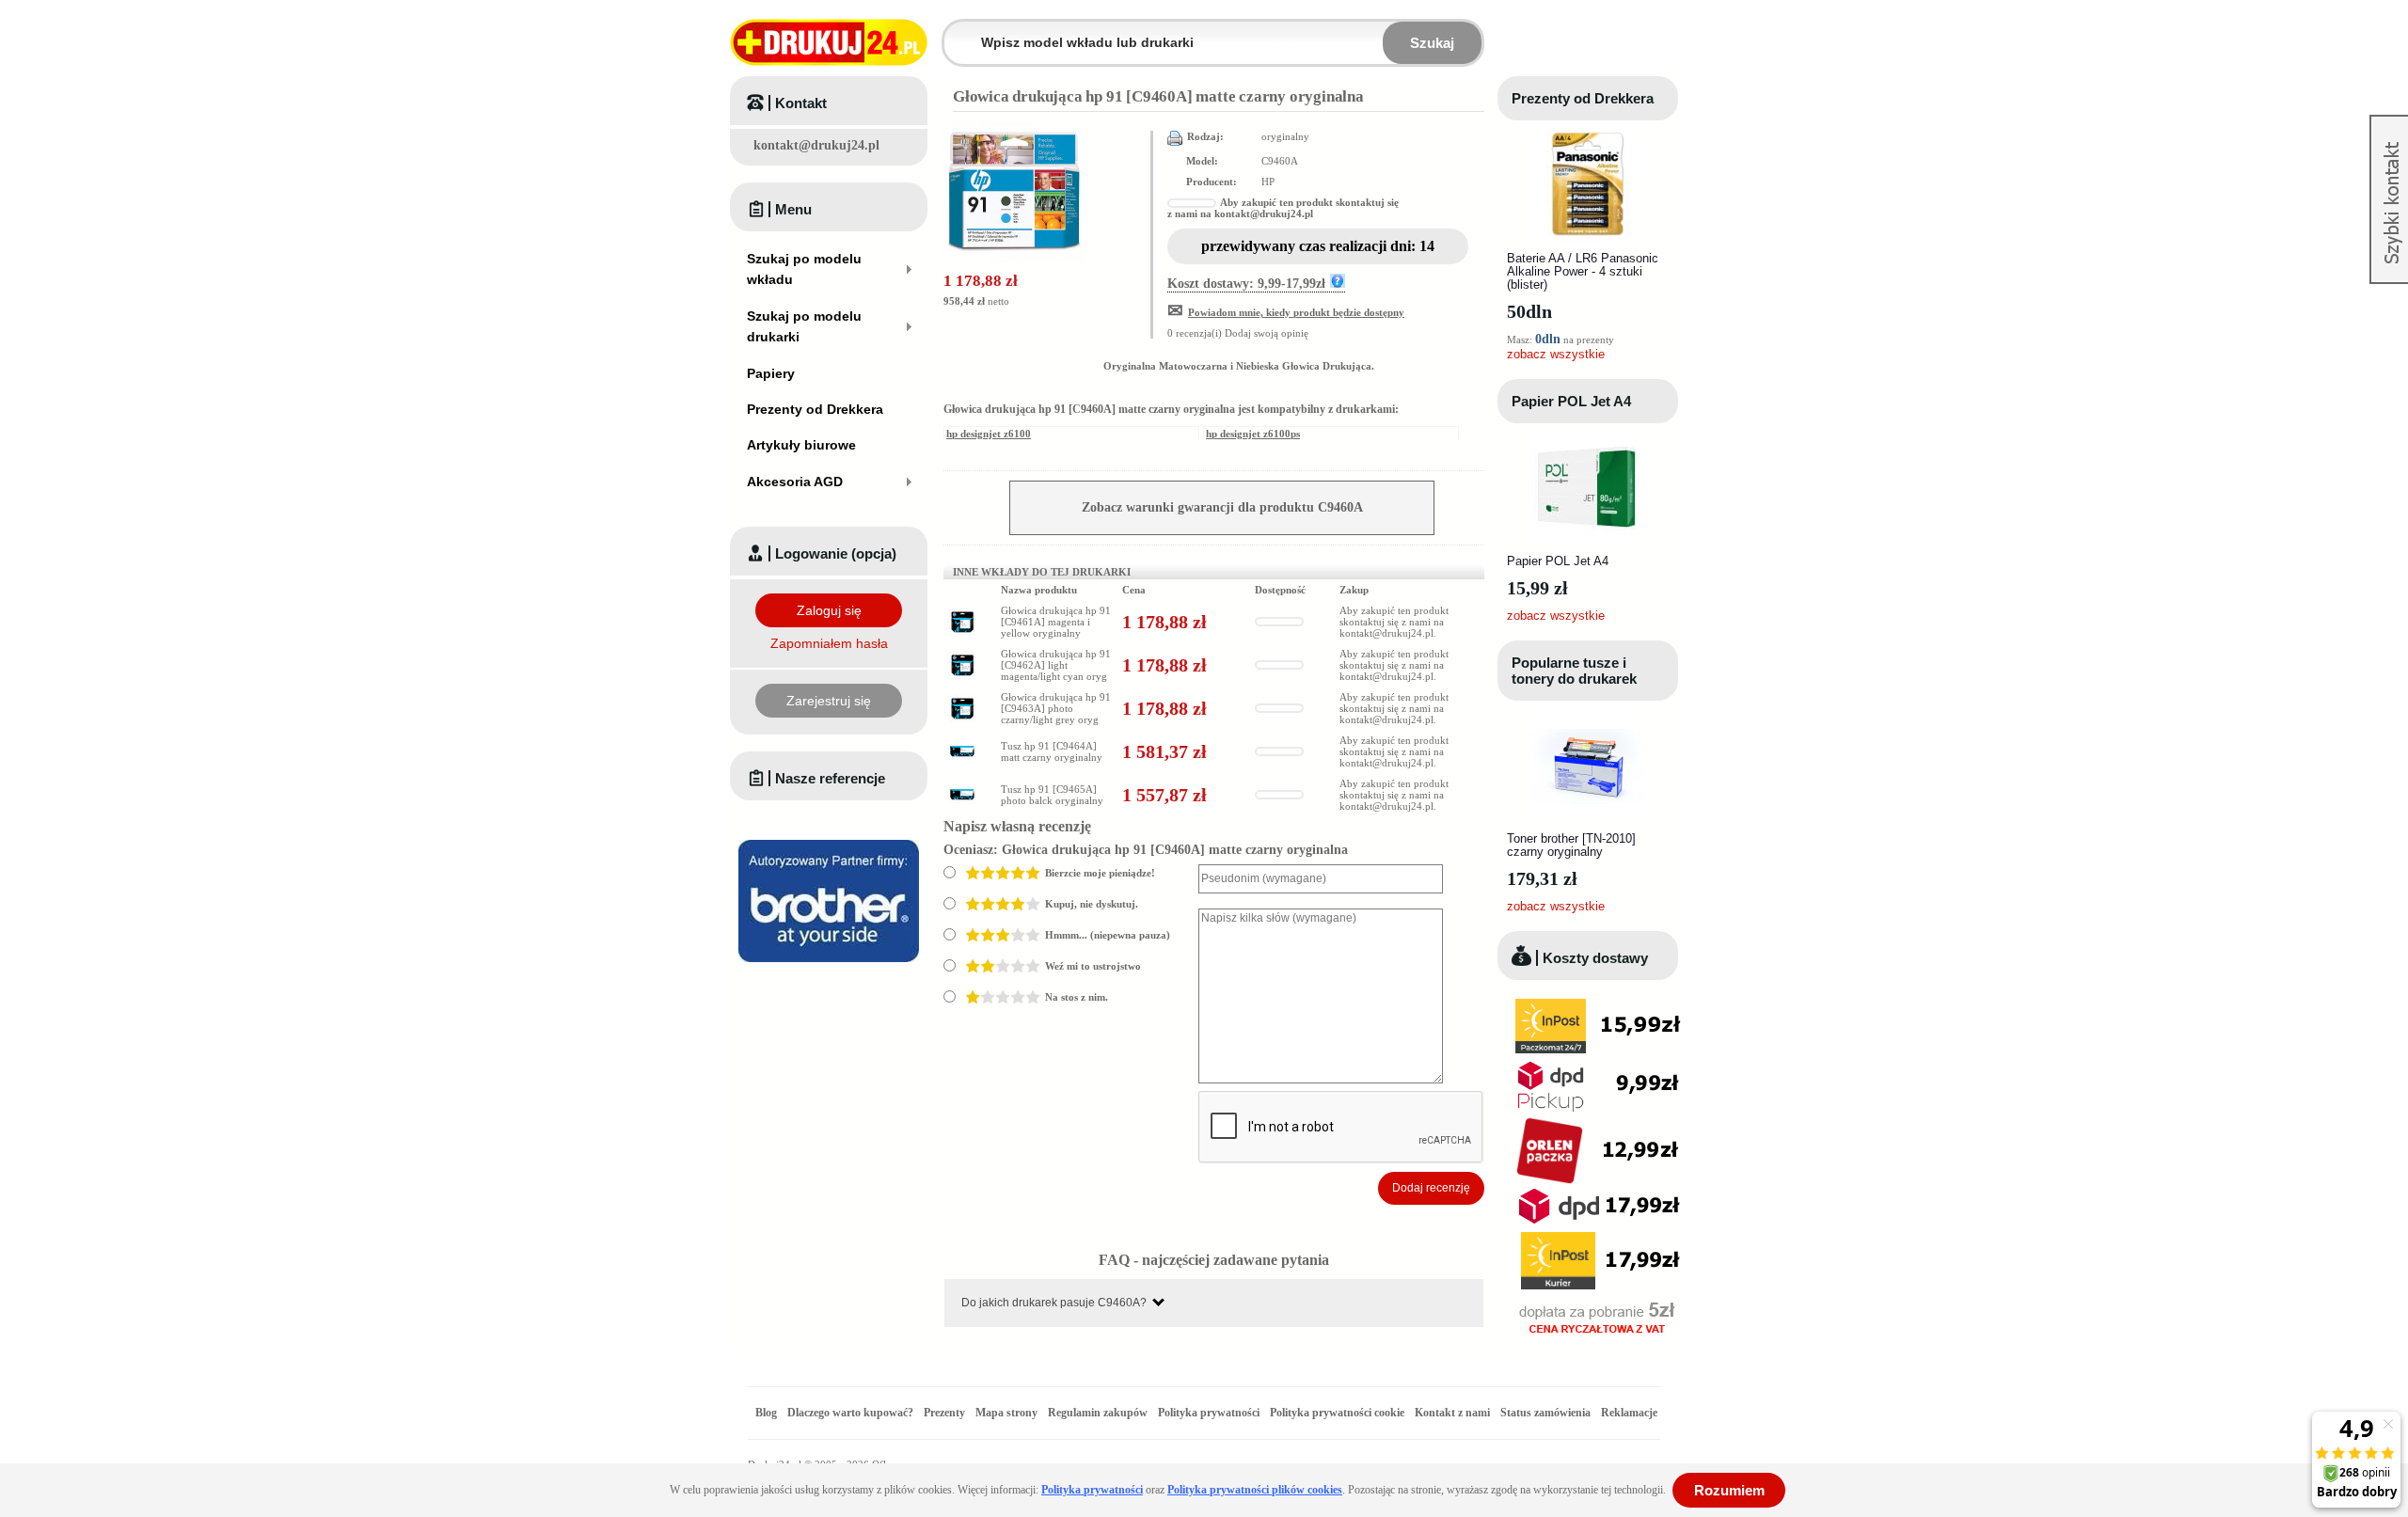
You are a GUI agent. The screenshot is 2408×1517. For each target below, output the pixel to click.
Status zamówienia (1547, 1413)
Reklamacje (1629, 1413)
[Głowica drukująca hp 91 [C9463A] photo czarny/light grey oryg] (962, 700)
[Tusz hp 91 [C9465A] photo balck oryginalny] (962, 786)
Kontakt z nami (1452, 1413)
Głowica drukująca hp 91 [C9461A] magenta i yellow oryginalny (1056, 622)
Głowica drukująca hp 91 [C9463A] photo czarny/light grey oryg (1056, 708)
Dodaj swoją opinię (1267, 333)
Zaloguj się (829, 610)
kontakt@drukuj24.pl (816, 145)
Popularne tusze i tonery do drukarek (1574, 671)
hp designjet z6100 (989, 434)
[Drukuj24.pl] (829, 42)
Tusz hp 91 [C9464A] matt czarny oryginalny (1052, 751)
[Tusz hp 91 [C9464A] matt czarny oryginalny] (962, 743)
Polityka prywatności (1209, 1413)
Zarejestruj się (829, 701)
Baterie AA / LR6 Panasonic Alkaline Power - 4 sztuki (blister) (1583, 271)
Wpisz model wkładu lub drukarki (956, 32)
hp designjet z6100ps (1253, 434)
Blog (766, 1413)
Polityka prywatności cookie (1337, 1413)
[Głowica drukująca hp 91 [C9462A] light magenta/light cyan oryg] (962, 656)
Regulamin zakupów (1098, 1413)
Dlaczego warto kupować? (850, 1413)
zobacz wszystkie (1556, 354)
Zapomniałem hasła (829, 643)
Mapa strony (1006, 1413)
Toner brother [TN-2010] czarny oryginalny (1571, 845)
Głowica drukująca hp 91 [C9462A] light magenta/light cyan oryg (1056, 665)
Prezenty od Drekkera (1583, 98)
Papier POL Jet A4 (1571, 401)
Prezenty (944, 1413)
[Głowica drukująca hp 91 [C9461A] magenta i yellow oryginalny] (962, 613)
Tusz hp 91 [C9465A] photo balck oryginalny (1052, 795)
